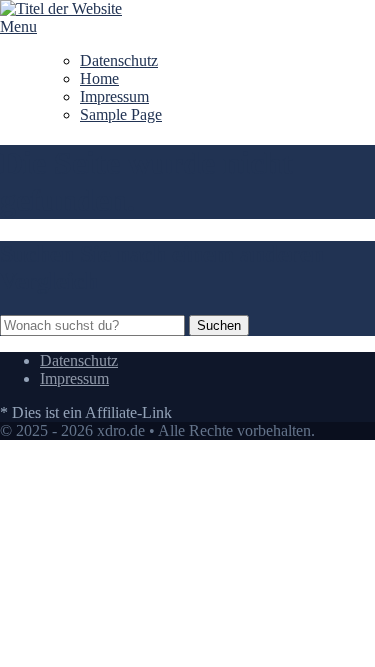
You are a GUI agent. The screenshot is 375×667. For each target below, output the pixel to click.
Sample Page (121, 114)
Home (99, 78)
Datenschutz (119, 60)
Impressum (114, 96)
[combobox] (92, 325)
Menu (18, 26)
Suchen (219, 325)
